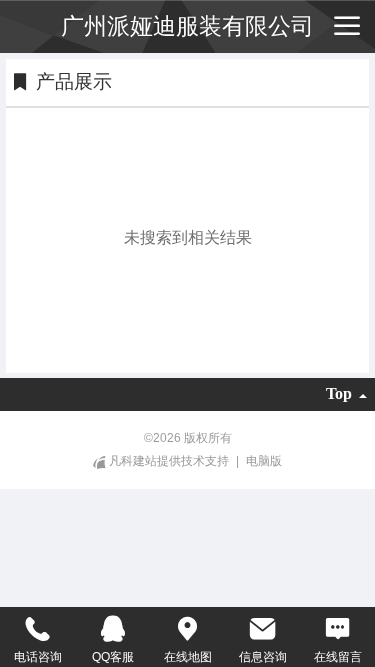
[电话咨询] (37, 628)
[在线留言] (337, 628)
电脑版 (264, 460)
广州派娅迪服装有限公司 (187, 26)
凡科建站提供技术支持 (169, 460)
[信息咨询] (262, 628)
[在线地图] (187, 628)
